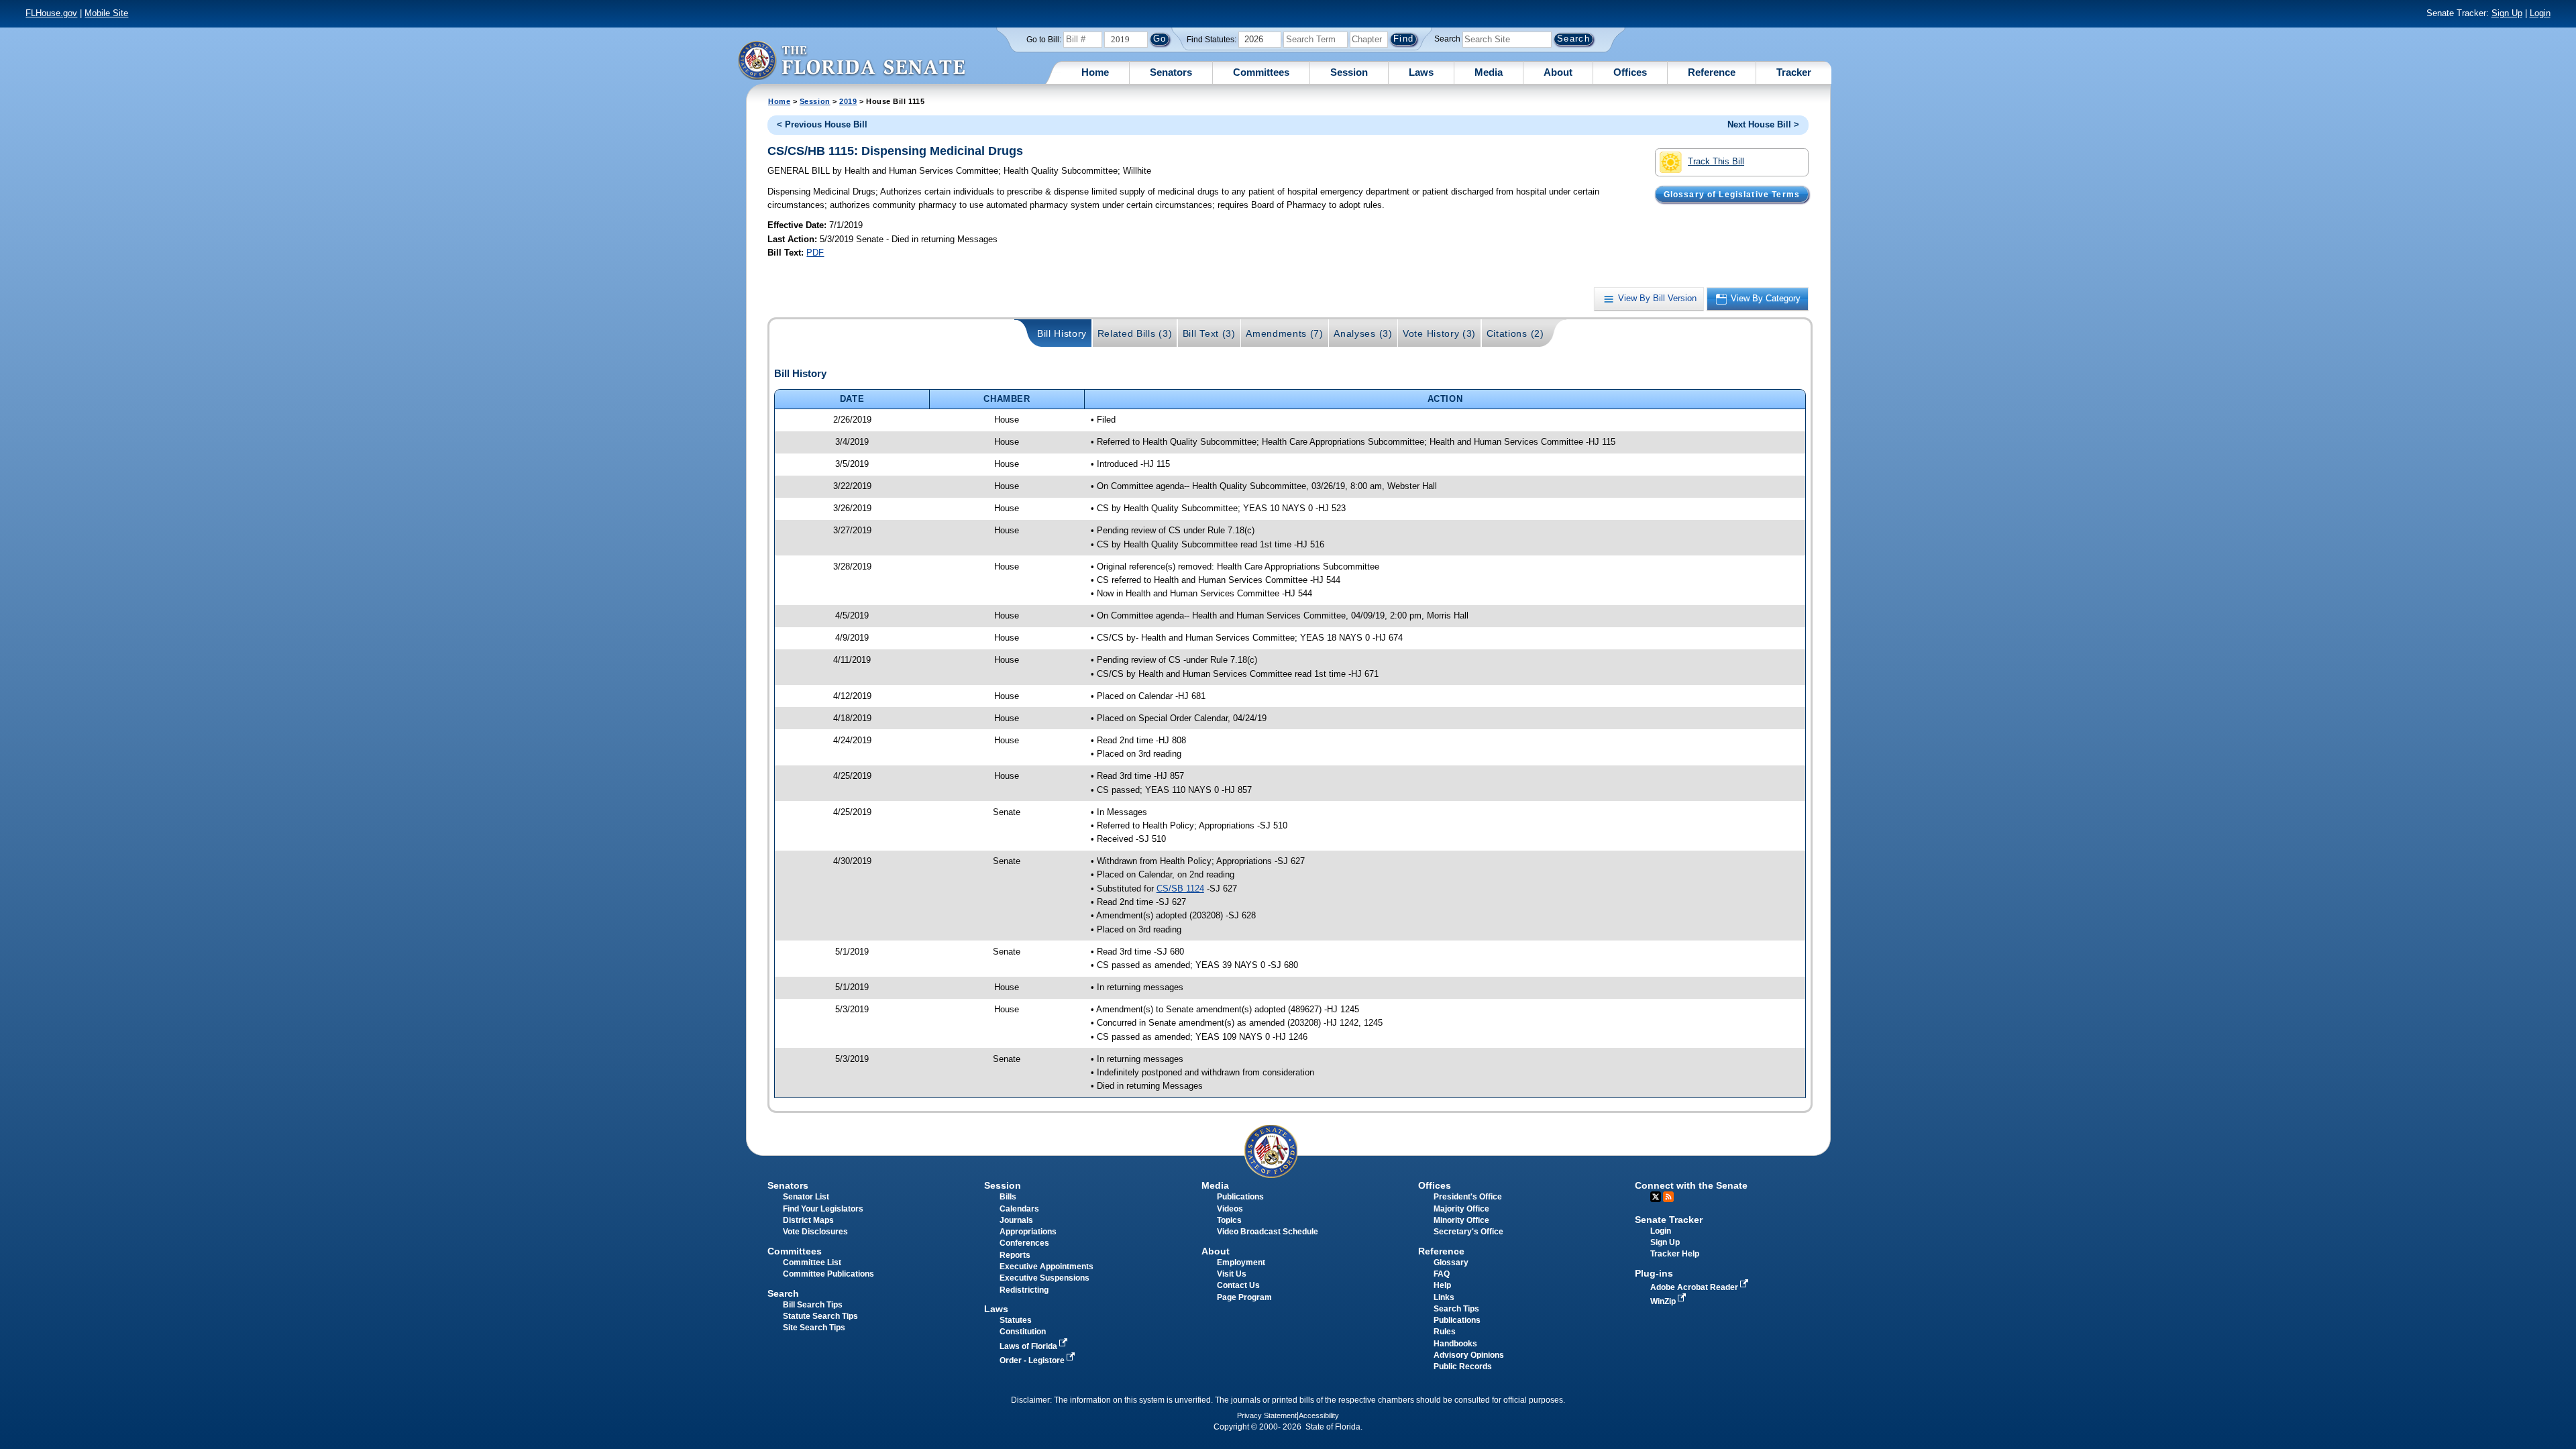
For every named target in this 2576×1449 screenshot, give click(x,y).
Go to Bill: (1044, 40)
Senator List (806, 1197)
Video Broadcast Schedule (1268, 1232)
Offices (1630, 72)
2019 (848, 101)
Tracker (1794, 72)
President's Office (1468, 1197)
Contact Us (1238, 1285)
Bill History (1062, 333)
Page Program (1244, 1297)
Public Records (1463, 1366)
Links (1444, 1297)
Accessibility (1319, 1415)
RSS (1668, 1197)
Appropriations (1028, 1232)
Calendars (1019, 1209)
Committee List (812, 1263)
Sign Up (2507, 13)
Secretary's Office (1468, 1232)
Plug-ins (1654, 1273)
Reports (1015, 1255)
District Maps (808, 1220)
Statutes (1016, 1320)
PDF (815, 253)
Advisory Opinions (1469, 1355)
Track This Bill (1716, 161)
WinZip (1664, 1301)
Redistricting (1024, 1290)
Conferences (1024, 1243)
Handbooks (1455, 1344)
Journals (1016, 1220)
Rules (1445, 1332)
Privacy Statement (1267, 1415)
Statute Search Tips (820, 1316)
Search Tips (1456, 1309)
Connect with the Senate (1691, 1185)
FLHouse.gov (51, 13)
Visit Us (1232, 1274)
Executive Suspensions (1044, 1278)
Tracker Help (1675, 1254)
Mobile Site (106, 13)
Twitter (1656, 1197)
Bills (1008, 1197)
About (1558, 72)
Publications (1240, 1197)
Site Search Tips (814, 1328)
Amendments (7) (1285, 333)
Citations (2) (1515, 333)
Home (1095, 72)
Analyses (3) (1363, 333)
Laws (1421, 72)
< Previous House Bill (822, 124)
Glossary (1451, 1263)
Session (1349, 72)
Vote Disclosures (815, 1232)
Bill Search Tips (813, 1305)
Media (1489, 72)
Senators (1171, 72)
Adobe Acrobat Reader (1695, 1287)
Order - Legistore (1033, 1360)
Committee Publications (828, 1274)
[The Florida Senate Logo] (851, 60)
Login (2540, 13)
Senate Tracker (1669, 1220)
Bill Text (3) (1209, 333)
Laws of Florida (1029, 1346)
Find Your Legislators (823, 1209)
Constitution (1023, 1332)
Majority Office (1461, 1209)
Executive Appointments (1046, 1267)
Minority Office (1461, 1220)
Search (1447, 39)
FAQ (1442, 1274)
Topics (1229, 1220)
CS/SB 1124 (1180, 889)
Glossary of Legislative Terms (1732, 194)
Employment (1241, 1263)
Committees (1261, 72)
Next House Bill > (1763, 124)
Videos (1230, 1209)
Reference (1712, 72)
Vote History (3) (1439, 333)
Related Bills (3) (1135, 333)
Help (1442, 1285)
